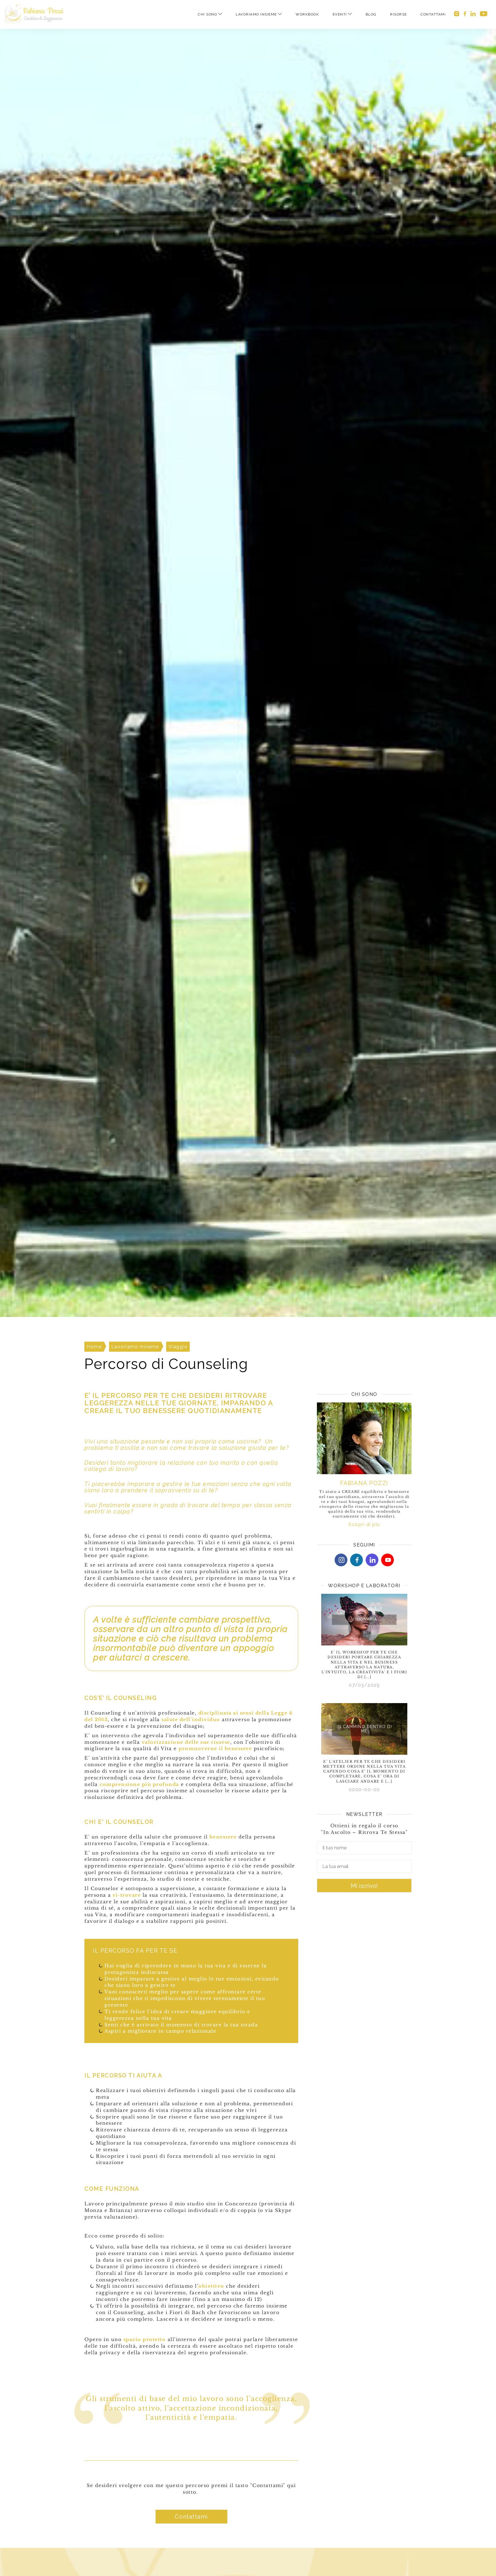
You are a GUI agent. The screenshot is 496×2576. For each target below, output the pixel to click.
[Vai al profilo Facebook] (465, 14)
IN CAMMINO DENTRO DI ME (364, 1729)
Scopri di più (364, 1525)
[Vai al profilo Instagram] (457, 14)
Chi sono (207, 14)
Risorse (399, 14)
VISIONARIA (364, 1620)
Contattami (433, 14)
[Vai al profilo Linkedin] (473, 14)
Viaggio (178, 1347)
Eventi (340, 14)
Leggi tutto (364, 1596)
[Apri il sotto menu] (220, 14)
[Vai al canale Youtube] (484, 14)
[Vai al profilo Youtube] (387, 1560)
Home (94, 1347)
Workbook (307, 14)
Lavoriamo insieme (256, 14)
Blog (371, 14)
